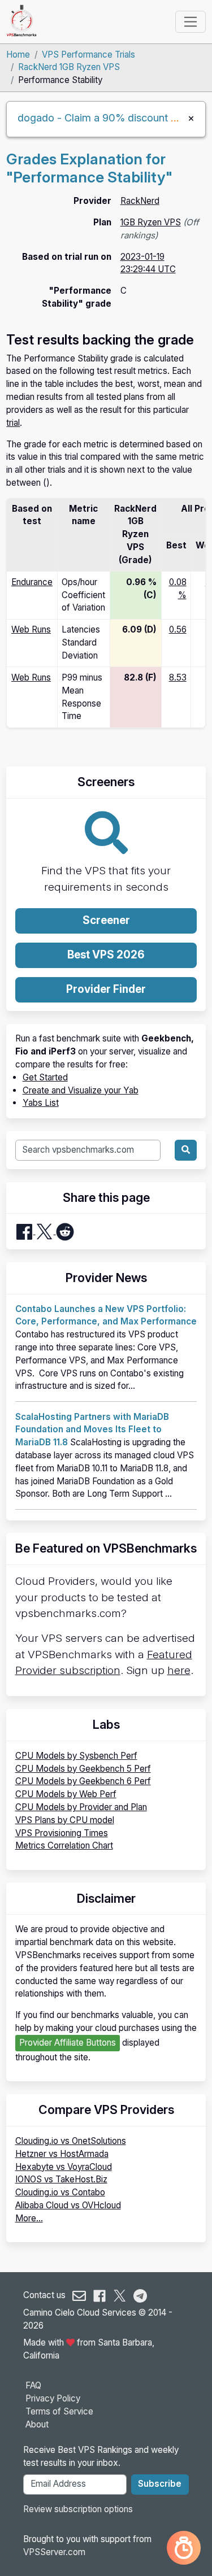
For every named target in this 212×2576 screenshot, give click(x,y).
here (179, 1670)
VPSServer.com (54, 2552)
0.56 (178, 629)
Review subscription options (78, 2509)
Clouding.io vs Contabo (60, 2192)
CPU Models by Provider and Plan (81, 1807)
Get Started (45, 1077)
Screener (106, 920)
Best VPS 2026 (106, 955)
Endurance (32, 582)
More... (29, 2218)
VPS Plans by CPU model (65, 1820)
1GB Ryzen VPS (151, 222)
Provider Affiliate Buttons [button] (68, 2043)
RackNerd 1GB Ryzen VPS (69, 67)
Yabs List (41, 1103)
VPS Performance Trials (88, 55)
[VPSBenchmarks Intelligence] (184, 2548)
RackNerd (140, 201)
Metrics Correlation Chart (64, 1845)
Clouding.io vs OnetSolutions (71, 2141)
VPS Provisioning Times (62, 1833)
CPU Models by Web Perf (66, 1794)
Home (18, 55)
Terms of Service (59, 2411)
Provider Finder (106, 989)
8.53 (178, 677)
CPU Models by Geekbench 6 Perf (83, 1781)
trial (13, 423)
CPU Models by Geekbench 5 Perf (83, 1769)
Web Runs (31, 629)
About (37, 2424)
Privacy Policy (53, 2398)
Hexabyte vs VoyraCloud (64, 2167)
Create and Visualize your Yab (81, 1090)
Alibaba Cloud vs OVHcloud (68, 2205)
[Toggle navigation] (190, 21)
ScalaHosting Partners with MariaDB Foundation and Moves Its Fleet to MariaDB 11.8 (92, 1430)
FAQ (33, 2385)
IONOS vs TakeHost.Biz (61, 2179)
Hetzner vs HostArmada (62, 2154)
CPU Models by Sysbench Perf (76, 1756)
